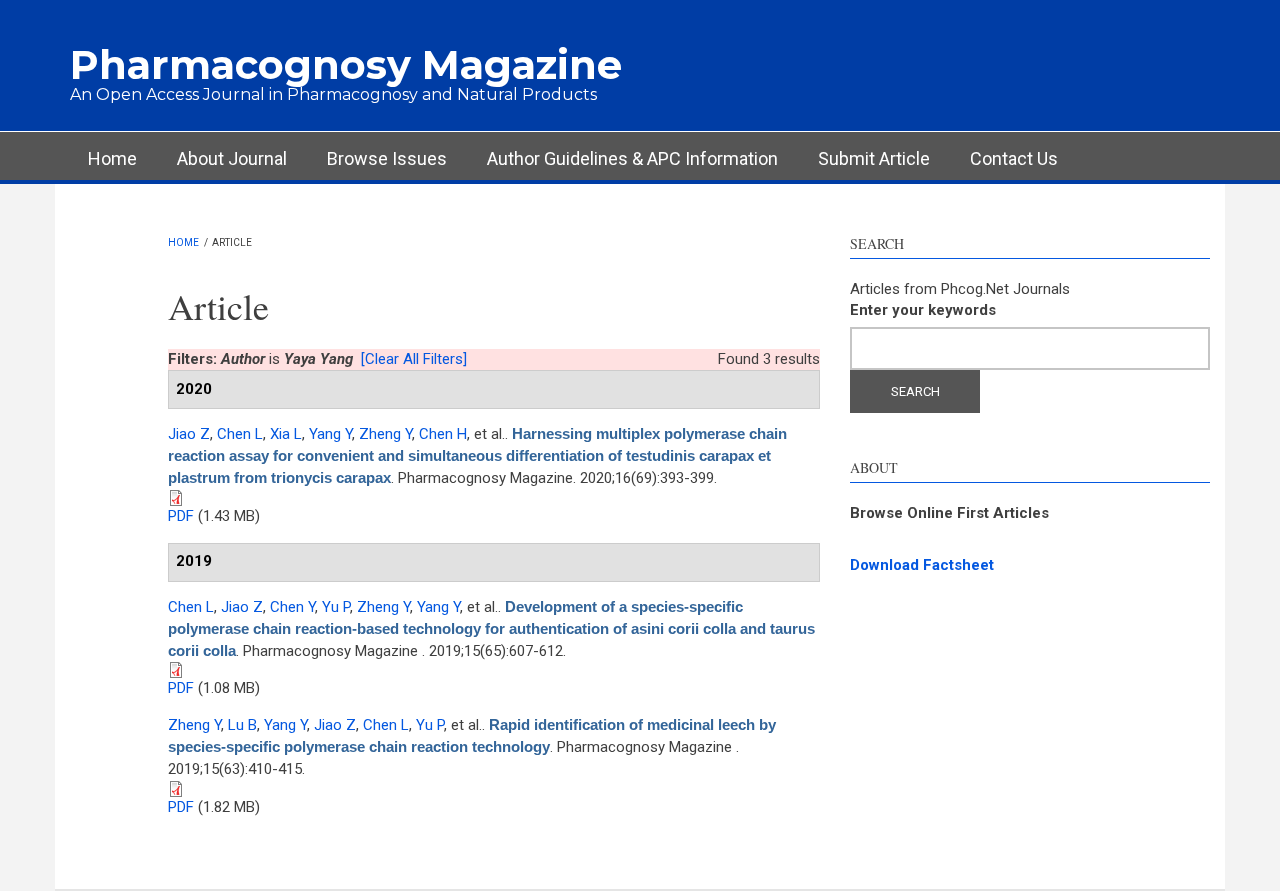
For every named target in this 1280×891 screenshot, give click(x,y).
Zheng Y (385, 434)
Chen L (240, 434)
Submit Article (874, 158)
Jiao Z (189, 434)
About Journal (232, 158)
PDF (181, 516)
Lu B (242, 725)
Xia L (286, 434)
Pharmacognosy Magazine (346, 64)
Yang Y (330, 434)
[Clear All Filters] (414, 359)
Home (112, 158)
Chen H (443, 434)
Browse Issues (387, 158)
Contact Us (1014, 158)
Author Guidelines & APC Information (632, 158)
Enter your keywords (923, 310)
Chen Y (292, 607)
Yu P (336, 607)
